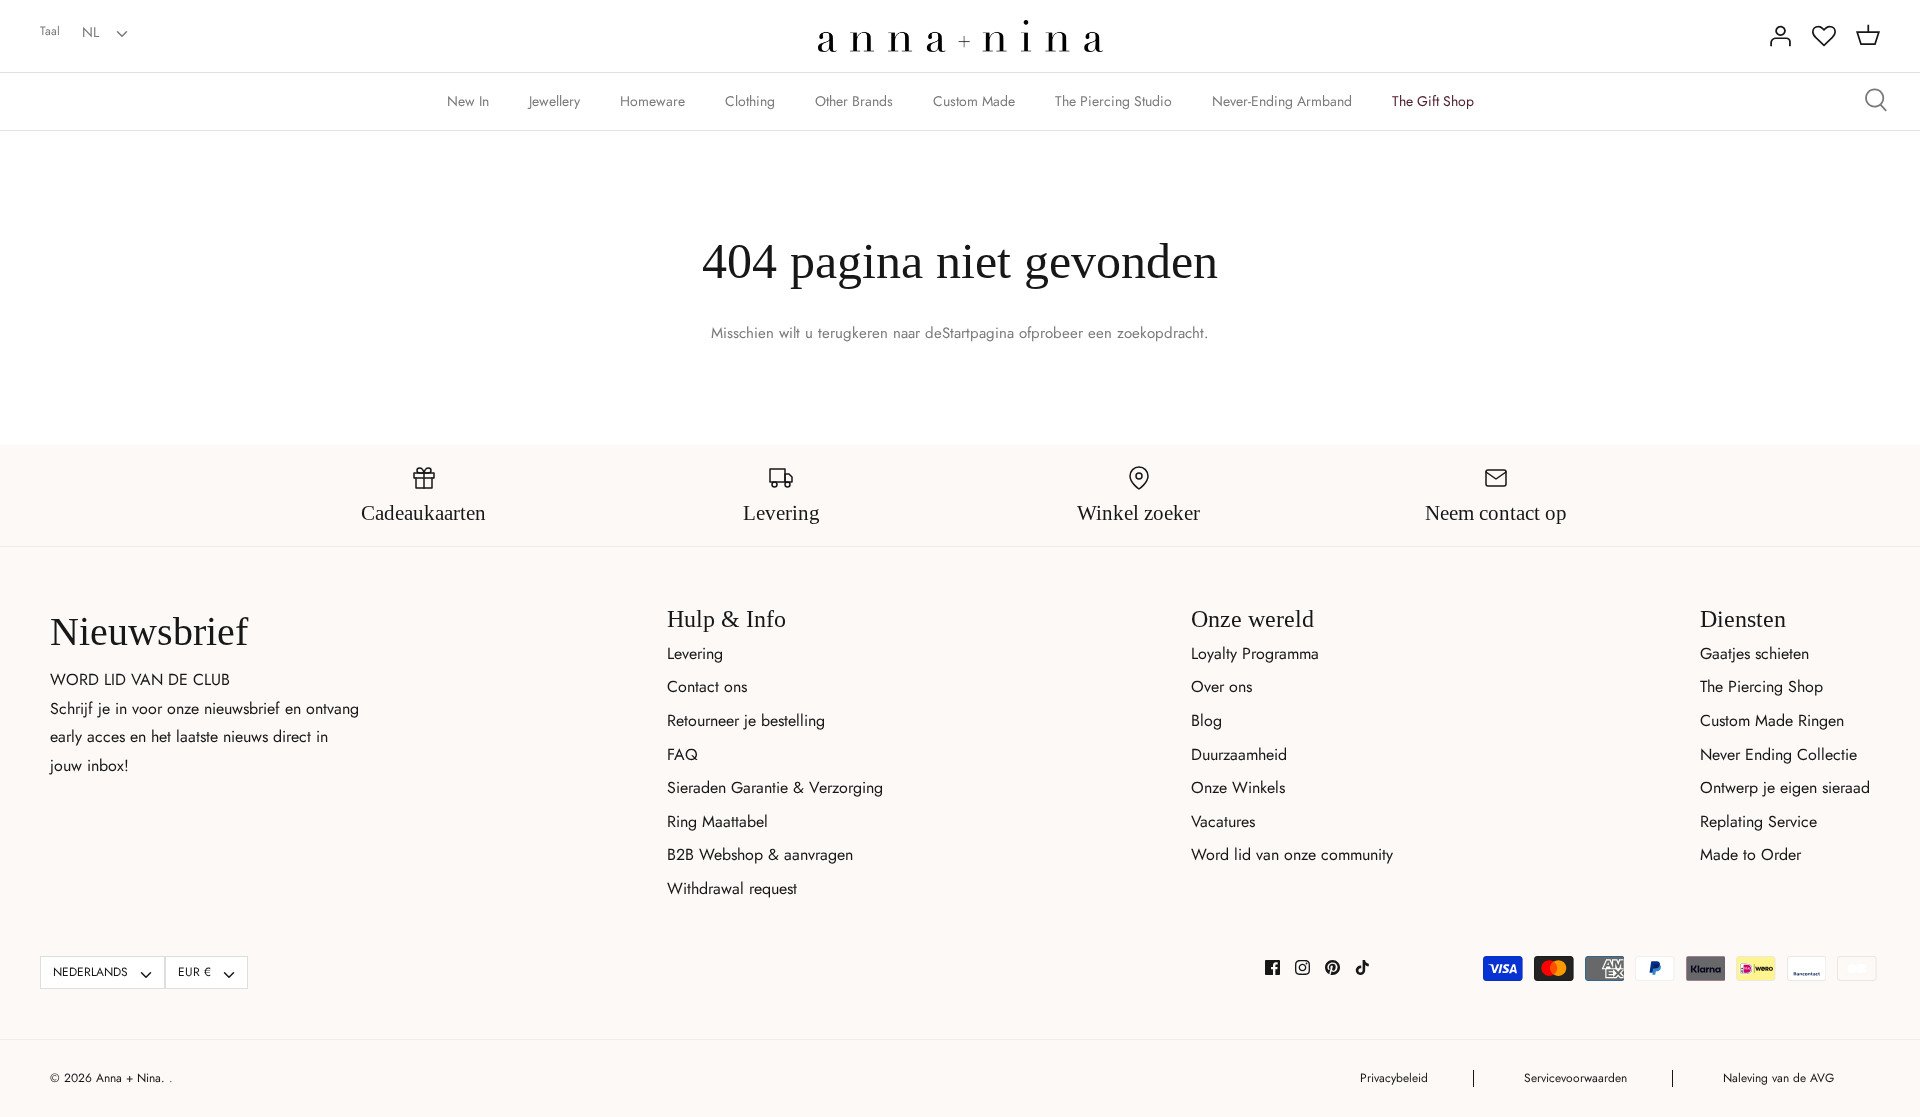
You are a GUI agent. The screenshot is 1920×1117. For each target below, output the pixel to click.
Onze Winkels (1238, 787)
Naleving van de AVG (1778, 1078)
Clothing (750, 101)
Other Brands (854, 101)
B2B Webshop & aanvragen (760, 854)
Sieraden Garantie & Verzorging (775, 787)
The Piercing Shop (1761, 686)
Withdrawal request (732, 888)
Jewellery (554, 101)
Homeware (652, 101)
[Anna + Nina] (960, 36)
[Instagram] (1302, 967)
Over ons (1221, 686)
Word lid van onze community (1292, 854)
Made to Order (1750, 854)
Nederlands (90, 972)
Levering (695, 653)
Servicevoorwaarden (1575, 1078)
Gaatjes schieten (1754, 653)
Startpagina (978, 333)
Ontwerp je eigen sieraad (1785, 787)
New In (468, 101)
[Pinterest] (1332, 967)
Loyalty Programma (1255, 653)
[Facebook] (1272, 967)
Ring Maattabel (717, 821)
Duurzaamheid (1239, 754)
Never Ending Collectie (1778, 754)
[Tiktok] (1362, 967)
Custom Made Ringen (1772, 720)
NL (90, 32)
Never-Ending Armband (1282, 101)
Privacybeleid (1394, 1078)
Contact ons (707, 686)
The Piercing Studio (1113, 101)
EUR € (194, 972)
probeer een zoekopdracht (1117, 333)
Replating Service (1758, 821)
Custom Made (974, 101)
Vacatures (1223, 821)
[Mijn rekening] (1780, 36)
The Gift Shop (1433, 101)
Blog (1206, 720)
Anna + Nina (128, 1078)
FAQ (682, 754)
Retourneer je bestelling (746, 720)
